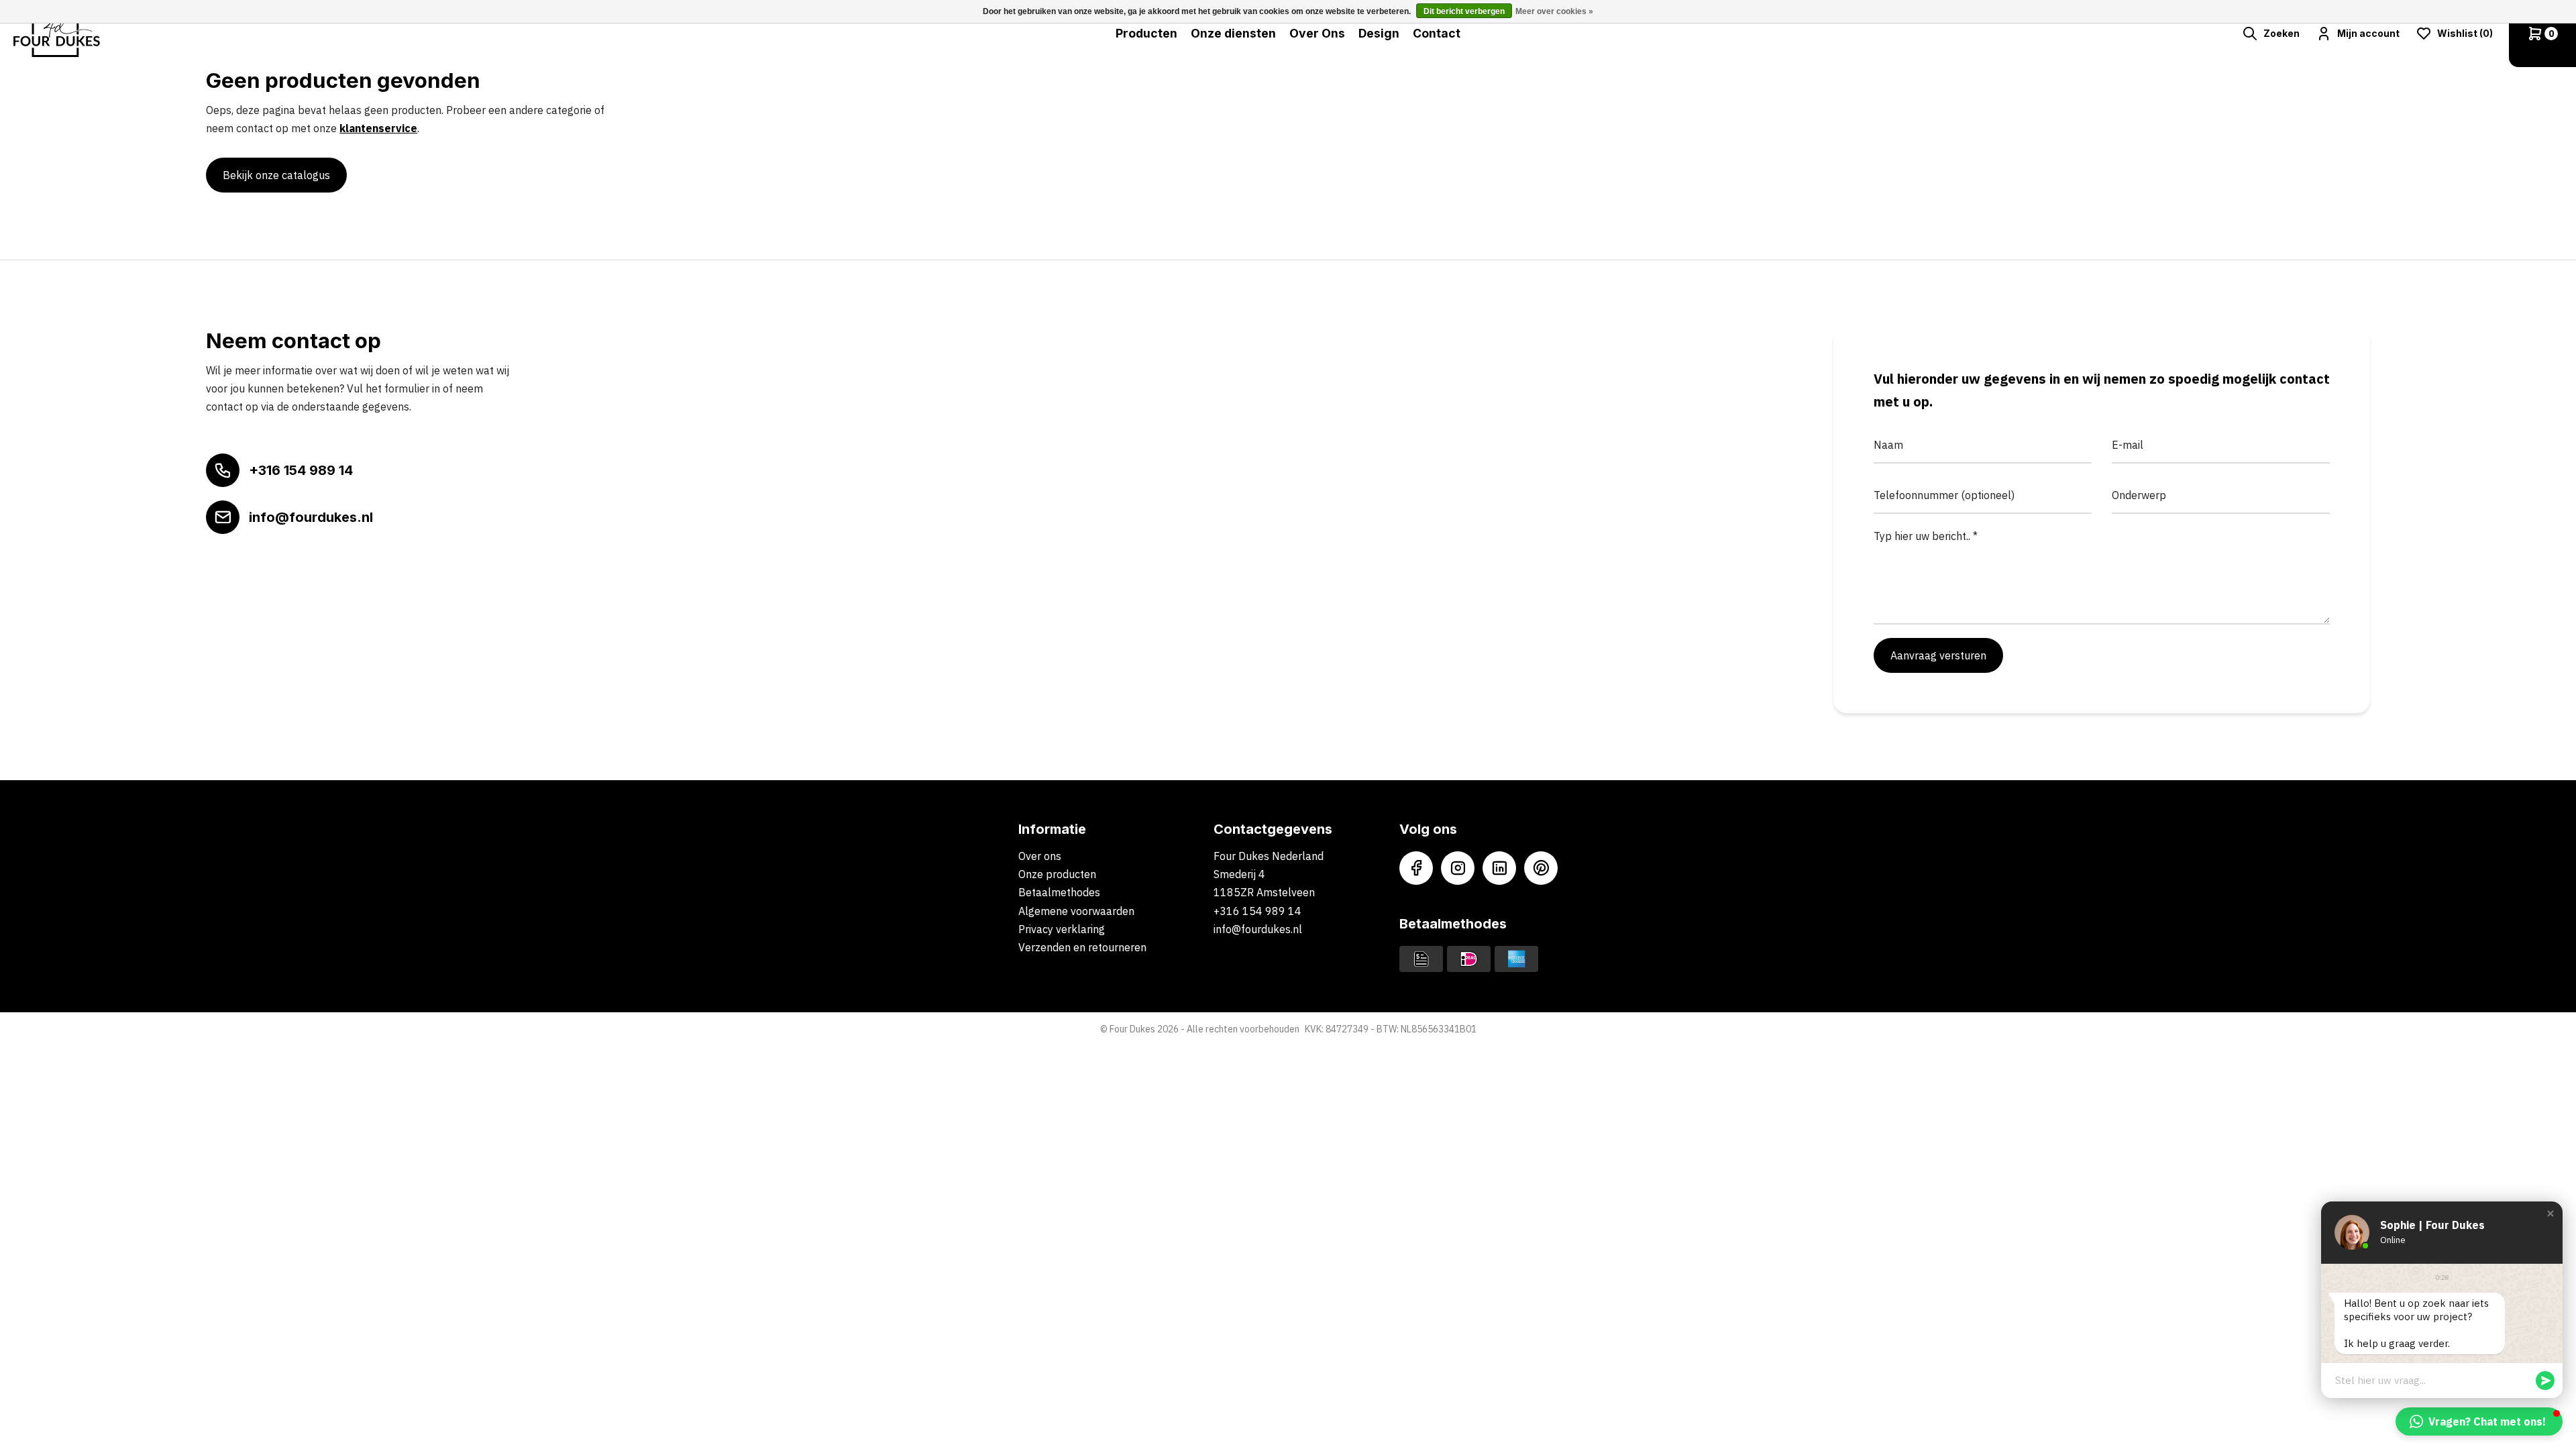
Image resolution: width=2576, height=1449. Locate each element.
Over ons (1040, 856)
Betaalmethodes (1059, 892)
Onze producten (1057, 874)
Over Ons (1317, 33)
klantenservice (378, 128)
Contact (1437, 33)
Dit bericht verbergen (1464, 11)
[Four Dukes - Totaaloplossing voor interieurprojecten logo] (57, 34)
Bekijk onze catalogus (276, 175)
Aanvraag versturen (1938, 655)
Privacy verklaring (1062, 929)
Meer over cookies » (1554, 11)
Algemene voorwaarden (1076, 911)
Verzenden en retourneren (1082, 947)
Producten (1146, 33)
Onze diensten (1233, 33)
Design (1379, 33)
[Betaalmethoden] (1421, 958)
